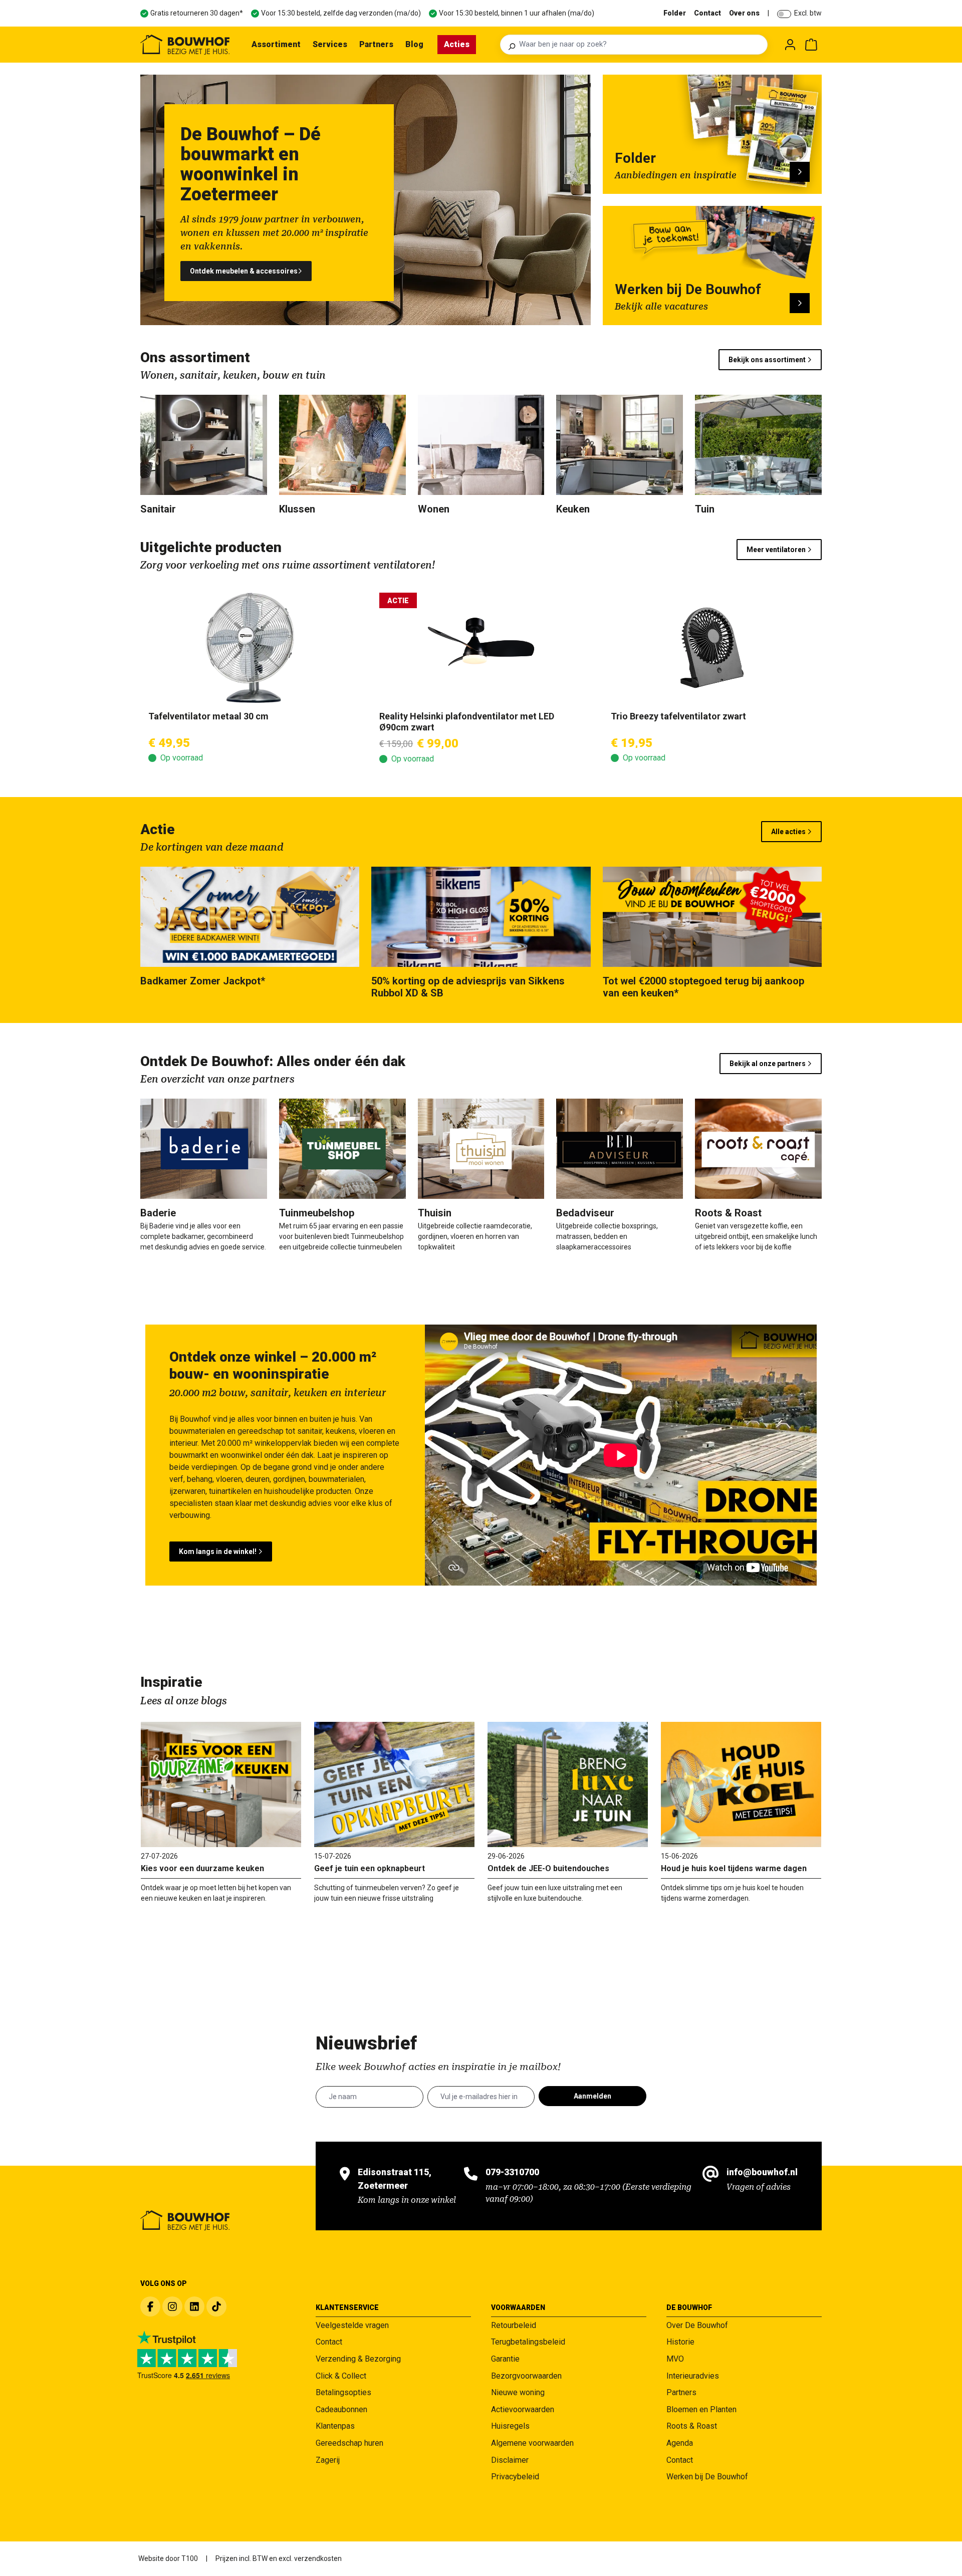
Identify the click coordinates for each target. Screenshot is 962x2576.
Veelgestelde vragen (352, 2325)
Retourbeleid (514, 2325)
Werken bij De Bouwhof (707, 2477)
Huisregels (510, 2426)
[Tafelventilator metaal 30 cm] (250, 648)
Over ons (744, 13)
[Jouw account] (790, 45)
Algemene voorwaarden (532, 2443)
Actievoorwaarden (523, 2409)
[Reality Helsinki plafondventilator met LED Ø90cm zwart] (481, 648)
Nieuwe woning (518, 2392)
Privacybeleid (515, 2477)
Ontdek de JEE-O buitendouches (548, 1868)
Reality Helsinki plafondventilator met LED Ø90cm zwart (467, 722)
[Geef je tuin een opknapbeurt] (394, 1784)
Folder (675, 13)
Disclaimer (510, 2460)
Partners (681, 2392)
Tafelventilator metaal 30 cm (208, 716)
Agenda (680, 2443)
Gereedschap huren (349, 2443)
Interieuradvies (693, 2376)
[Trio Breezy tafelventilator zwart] (712, 648)
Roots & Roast (692, 2426)
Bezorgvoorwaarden (526, 2376)
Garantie (505, 2359)
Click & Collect (341, 2376)
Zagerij (328, 2460)
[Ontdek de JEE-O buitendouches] (568, 1784)
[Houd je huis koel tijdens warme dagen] (741, 1784)
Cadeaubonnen (341, 2409)
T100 (190, 2558)
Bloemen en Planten (701, 2409)
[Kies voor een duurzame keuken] (221, 1784)
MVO (675, 2359)
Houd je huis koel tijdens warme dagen (734, 1868)
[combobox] (640, 45)
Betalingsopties (343, 2392)
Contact (707, 13)
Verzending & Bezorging (358, 2359)
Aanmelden (592, 2096)
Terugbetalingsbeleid (528, 2342)
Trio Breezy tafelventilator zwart (678, 716)
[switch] (784, 14)
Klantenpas (335, 2426)
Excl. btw (808, 13)
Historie (680, 2342)
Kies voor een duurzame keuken (202, 1868)
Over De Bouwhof (697, 2325)
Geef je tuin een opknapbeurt (370, 1868)
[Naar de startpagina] (185, 45)
